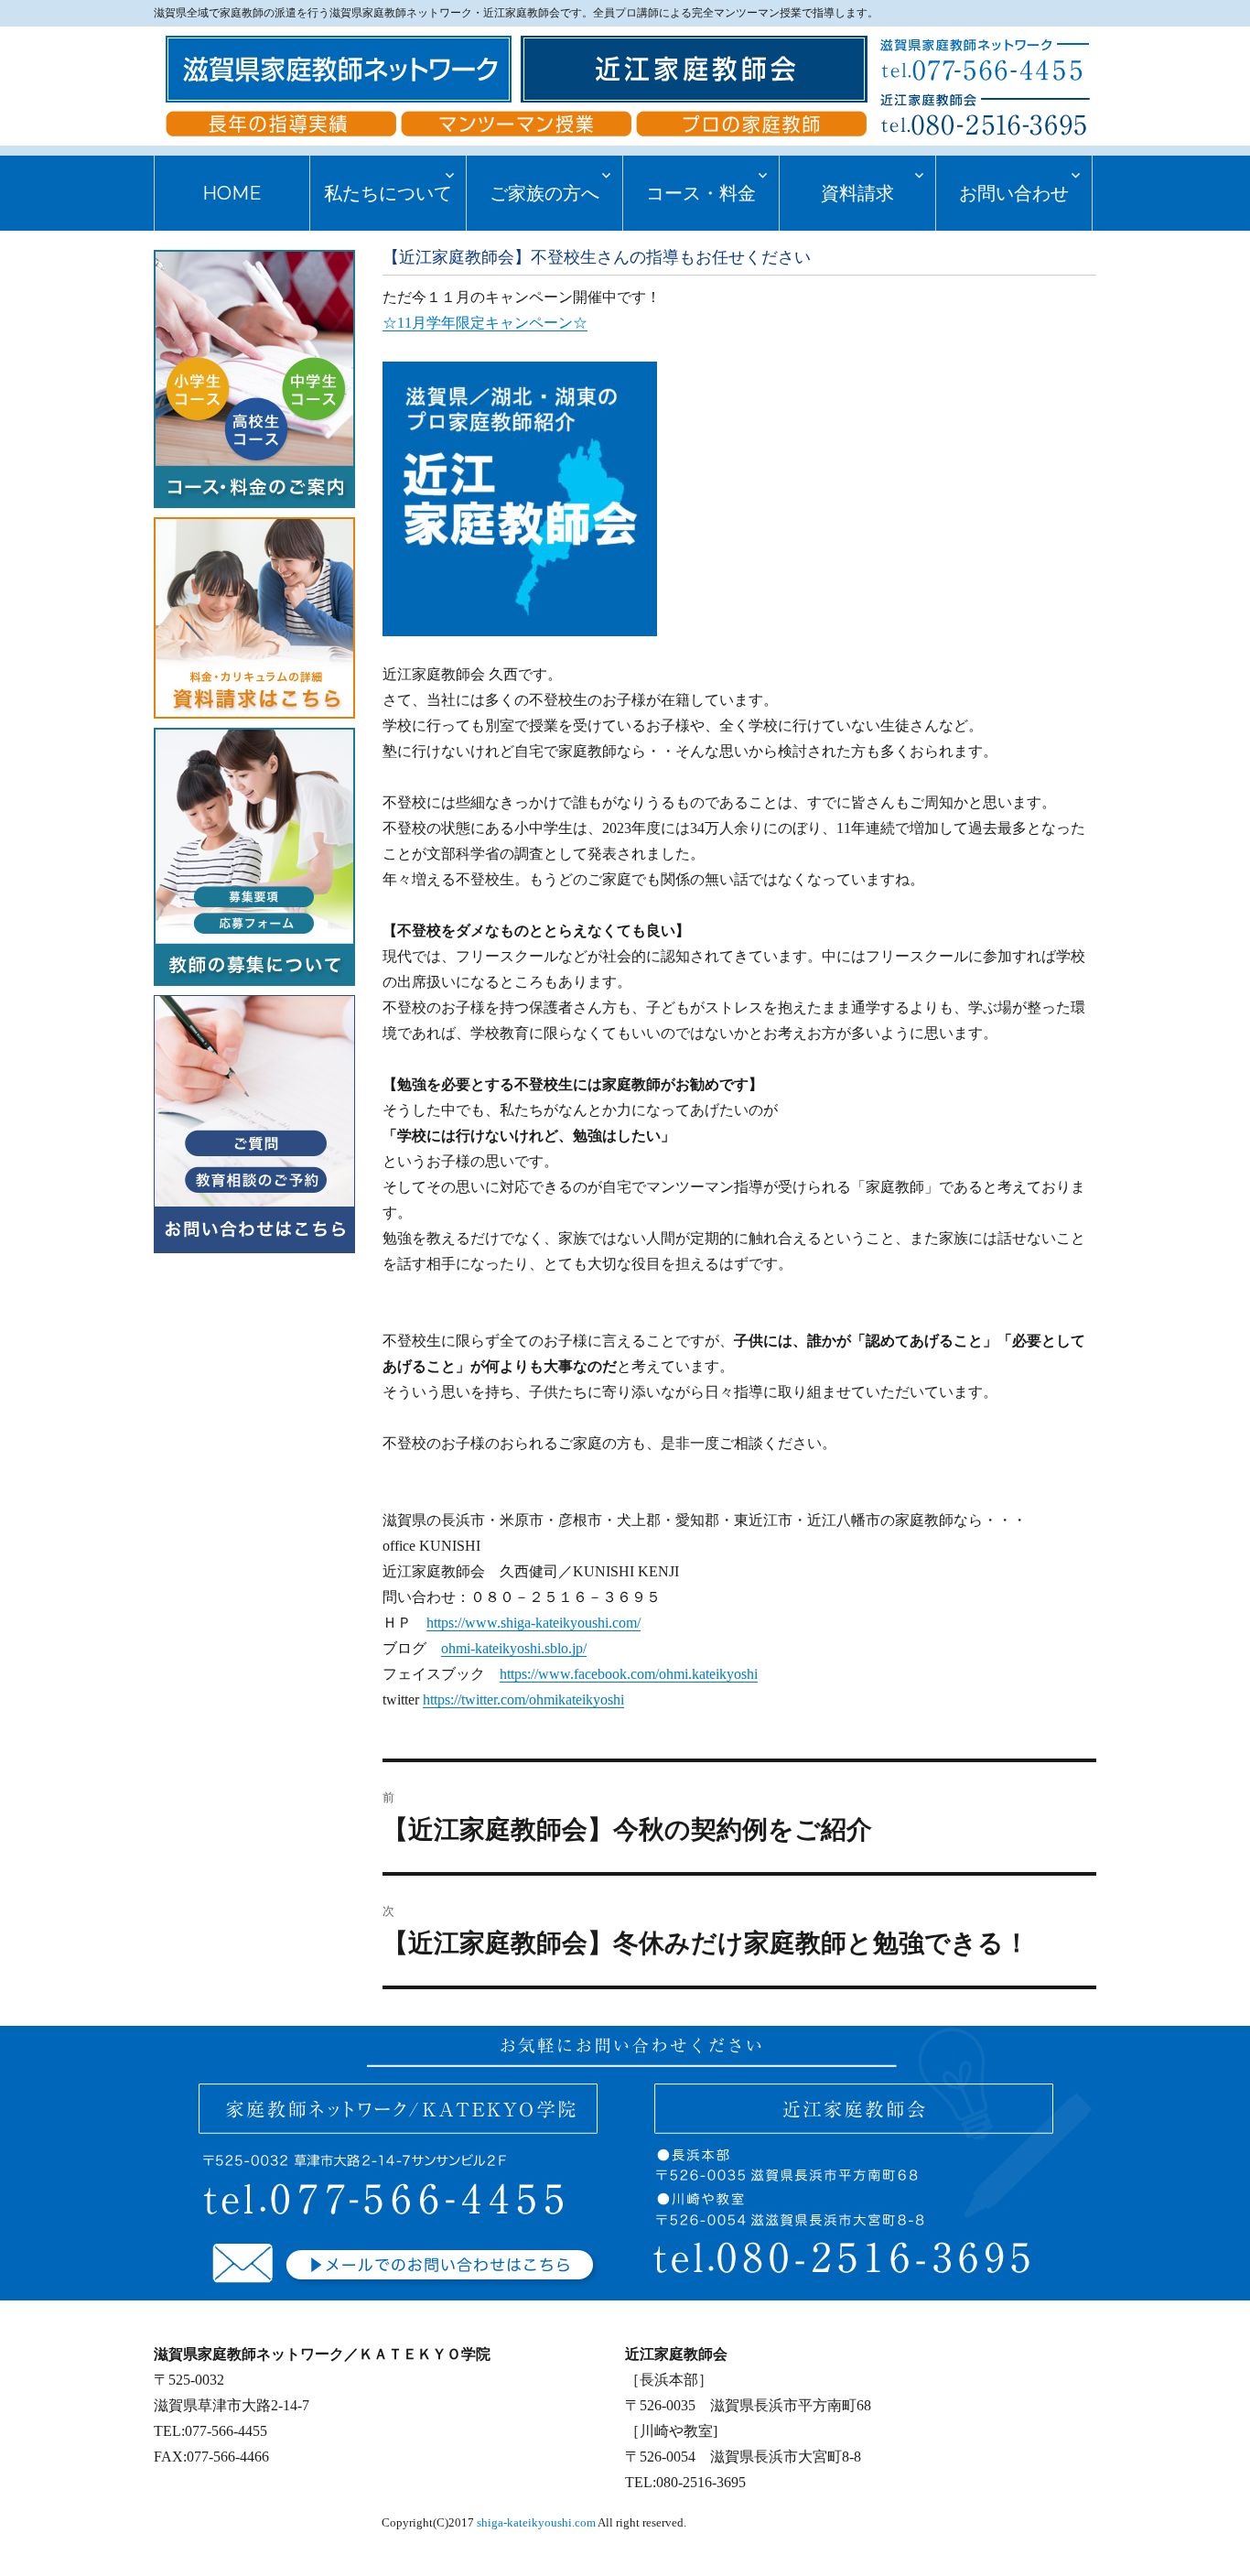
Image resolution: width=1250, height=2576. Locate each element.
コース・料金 (701, 193)
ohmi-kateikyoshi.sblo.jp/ (514, 1648)
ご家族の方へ (544, 193)
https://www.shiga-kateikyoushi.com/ (533, 1623)
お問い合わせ (1014, 193)
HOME (232, 193)
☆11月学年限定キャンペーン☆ (485, 323)
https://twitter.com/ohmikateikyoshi (523, 1699)
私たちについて (388, 193)
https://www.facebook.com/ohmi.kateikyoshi (629, 1674)
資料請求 (857, 193)
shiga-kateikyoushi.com (536, 2523)
